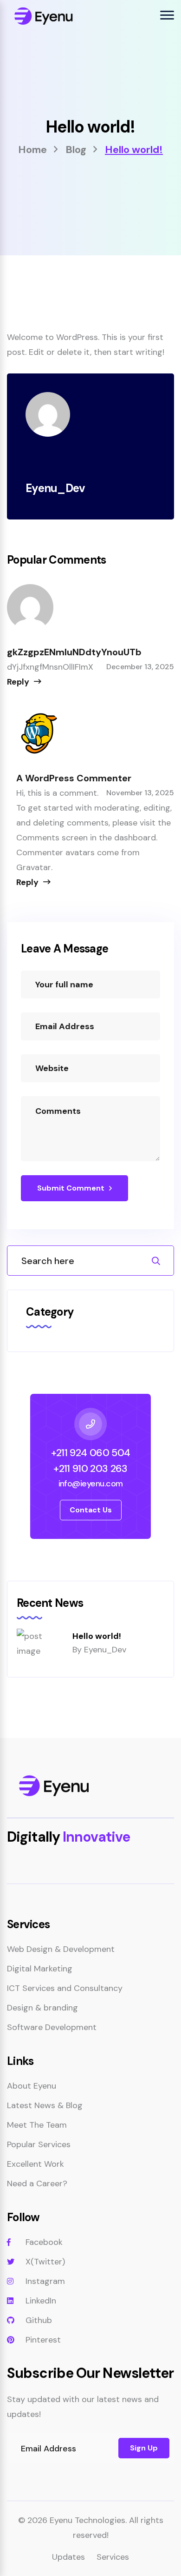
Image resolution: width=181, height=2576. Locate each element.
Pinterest (43, 2340)
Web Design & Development (61, 1949)
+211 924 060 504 (90, 1453)
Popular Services (39, 2144)
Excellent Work (36, 2164)
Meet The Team (37, 2125)
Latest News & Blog (45, 2105)
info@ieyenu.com (91, 1484)
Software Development (52, 2027)
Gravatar (34, 867)
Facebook (44, 2242)
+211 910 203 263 (90, 1468)
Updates (68, 2557)
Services (113, 2557)
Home (32, 150)
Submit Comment (71, 1188)
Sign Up (144, 2448)
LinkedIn (41, 2301)
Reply (18, 682)
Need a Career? (37, 2183)
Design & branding (42, 2008)
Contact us (91, 1510)
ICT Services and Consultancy (65, 1988)
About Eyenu (32, 2086)
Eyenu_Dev (105, 1650)
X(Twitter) (45, 2262)
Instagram (45, 2281)
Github (39, 2320)
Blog (76, 150)
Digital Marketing (40, 1969)
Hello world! (97, 1636)
